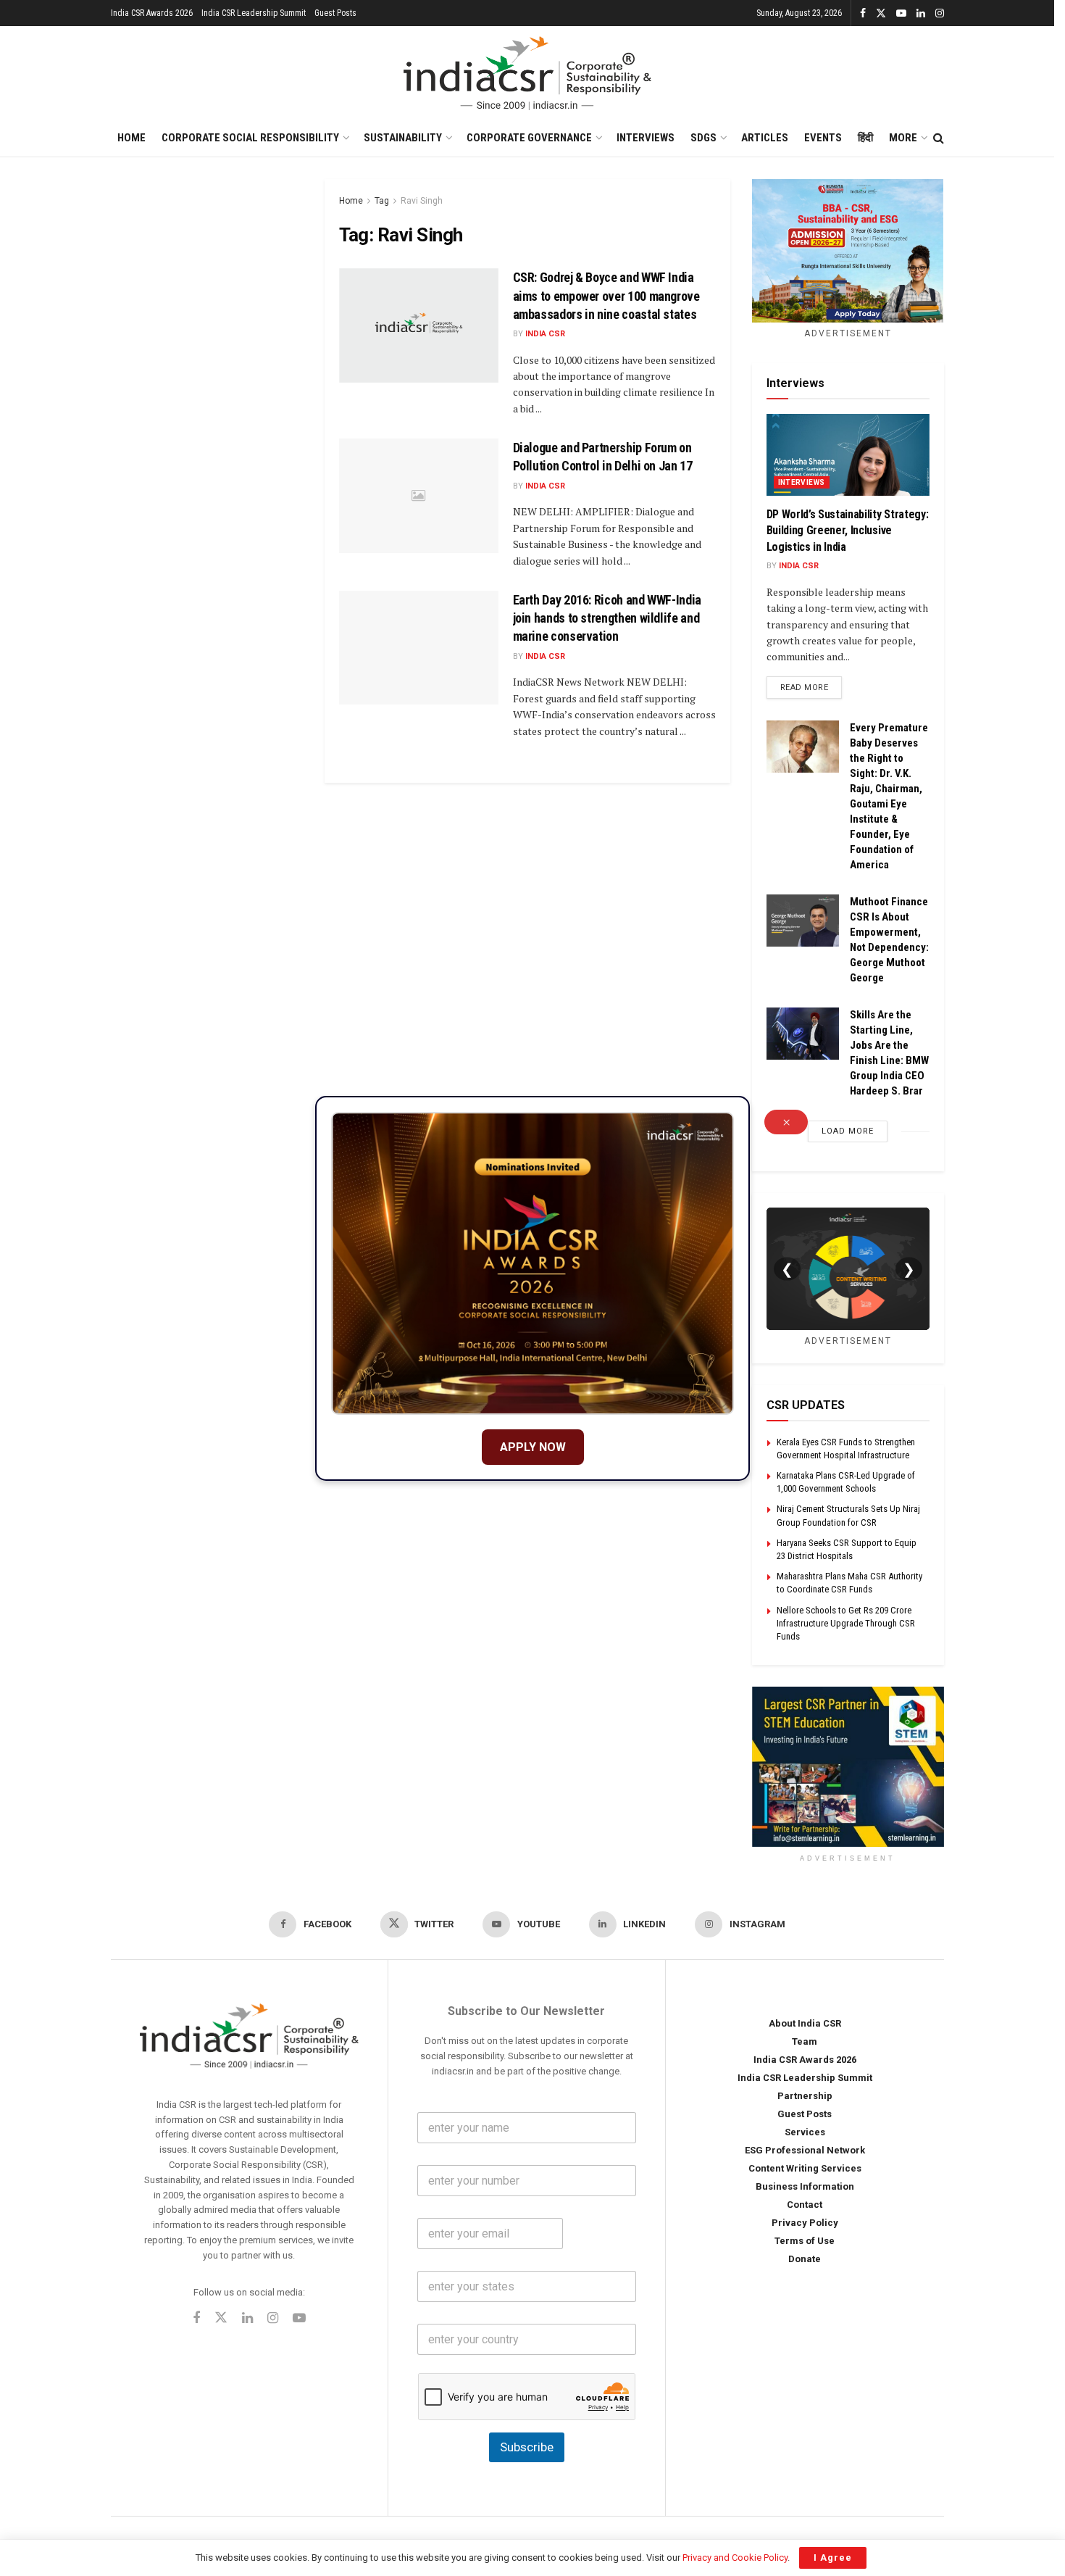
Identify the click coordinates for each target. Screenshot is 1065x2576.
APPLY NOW (533, 1447)
